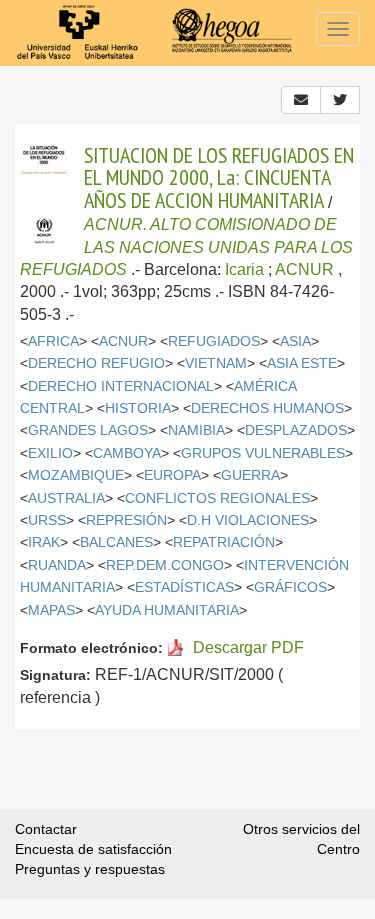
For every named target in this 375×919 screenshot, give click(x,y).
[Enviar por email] (301, 100)
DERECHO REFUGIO (96, 363)
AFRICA (53, 341)
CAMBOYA (127, 453)
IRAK (44, 542)
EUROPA (172, 475)
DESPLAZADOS (296, 430)
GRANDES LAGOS (88, 430)
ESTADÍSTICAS (184, 587)
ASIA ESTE (302, 363)
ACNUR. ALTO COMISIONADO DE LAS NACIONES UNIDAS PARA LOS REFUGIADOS (186, 247)
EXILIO (50, 453)
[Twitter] (340, 100)
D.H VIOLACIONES (248, 520)
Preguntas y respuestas (90, 869)
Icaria (244, 269)
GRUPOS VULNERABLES (263, 453)
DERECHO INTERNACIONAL (121, 386)
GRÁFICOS (290, 587)
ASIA (295, 341)
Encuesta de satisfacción (93, 849)
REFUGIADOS (214, 341)
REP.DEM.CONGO (165, 565)
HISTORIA (138, 408)
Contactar (46, 829)
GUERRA (250, 475)
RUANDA (57, 565)
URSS (47, 520)
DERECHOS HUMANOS (267, 408)
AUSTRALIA (66, 498)
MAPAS (51, 610)
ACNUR (304, 269)
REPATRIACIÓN (224, 542)
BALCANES (116, 542)
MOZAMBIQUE (76, 475)
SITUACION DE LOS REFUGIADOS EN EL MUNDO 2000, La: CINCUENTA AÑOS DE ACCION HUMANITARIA (219, 177)
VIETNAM (216, 363)
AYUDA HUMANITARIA (167, 610)
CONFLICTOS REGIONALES (217, 498)
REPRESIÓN (126, 520)
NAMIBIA (196, 430)
